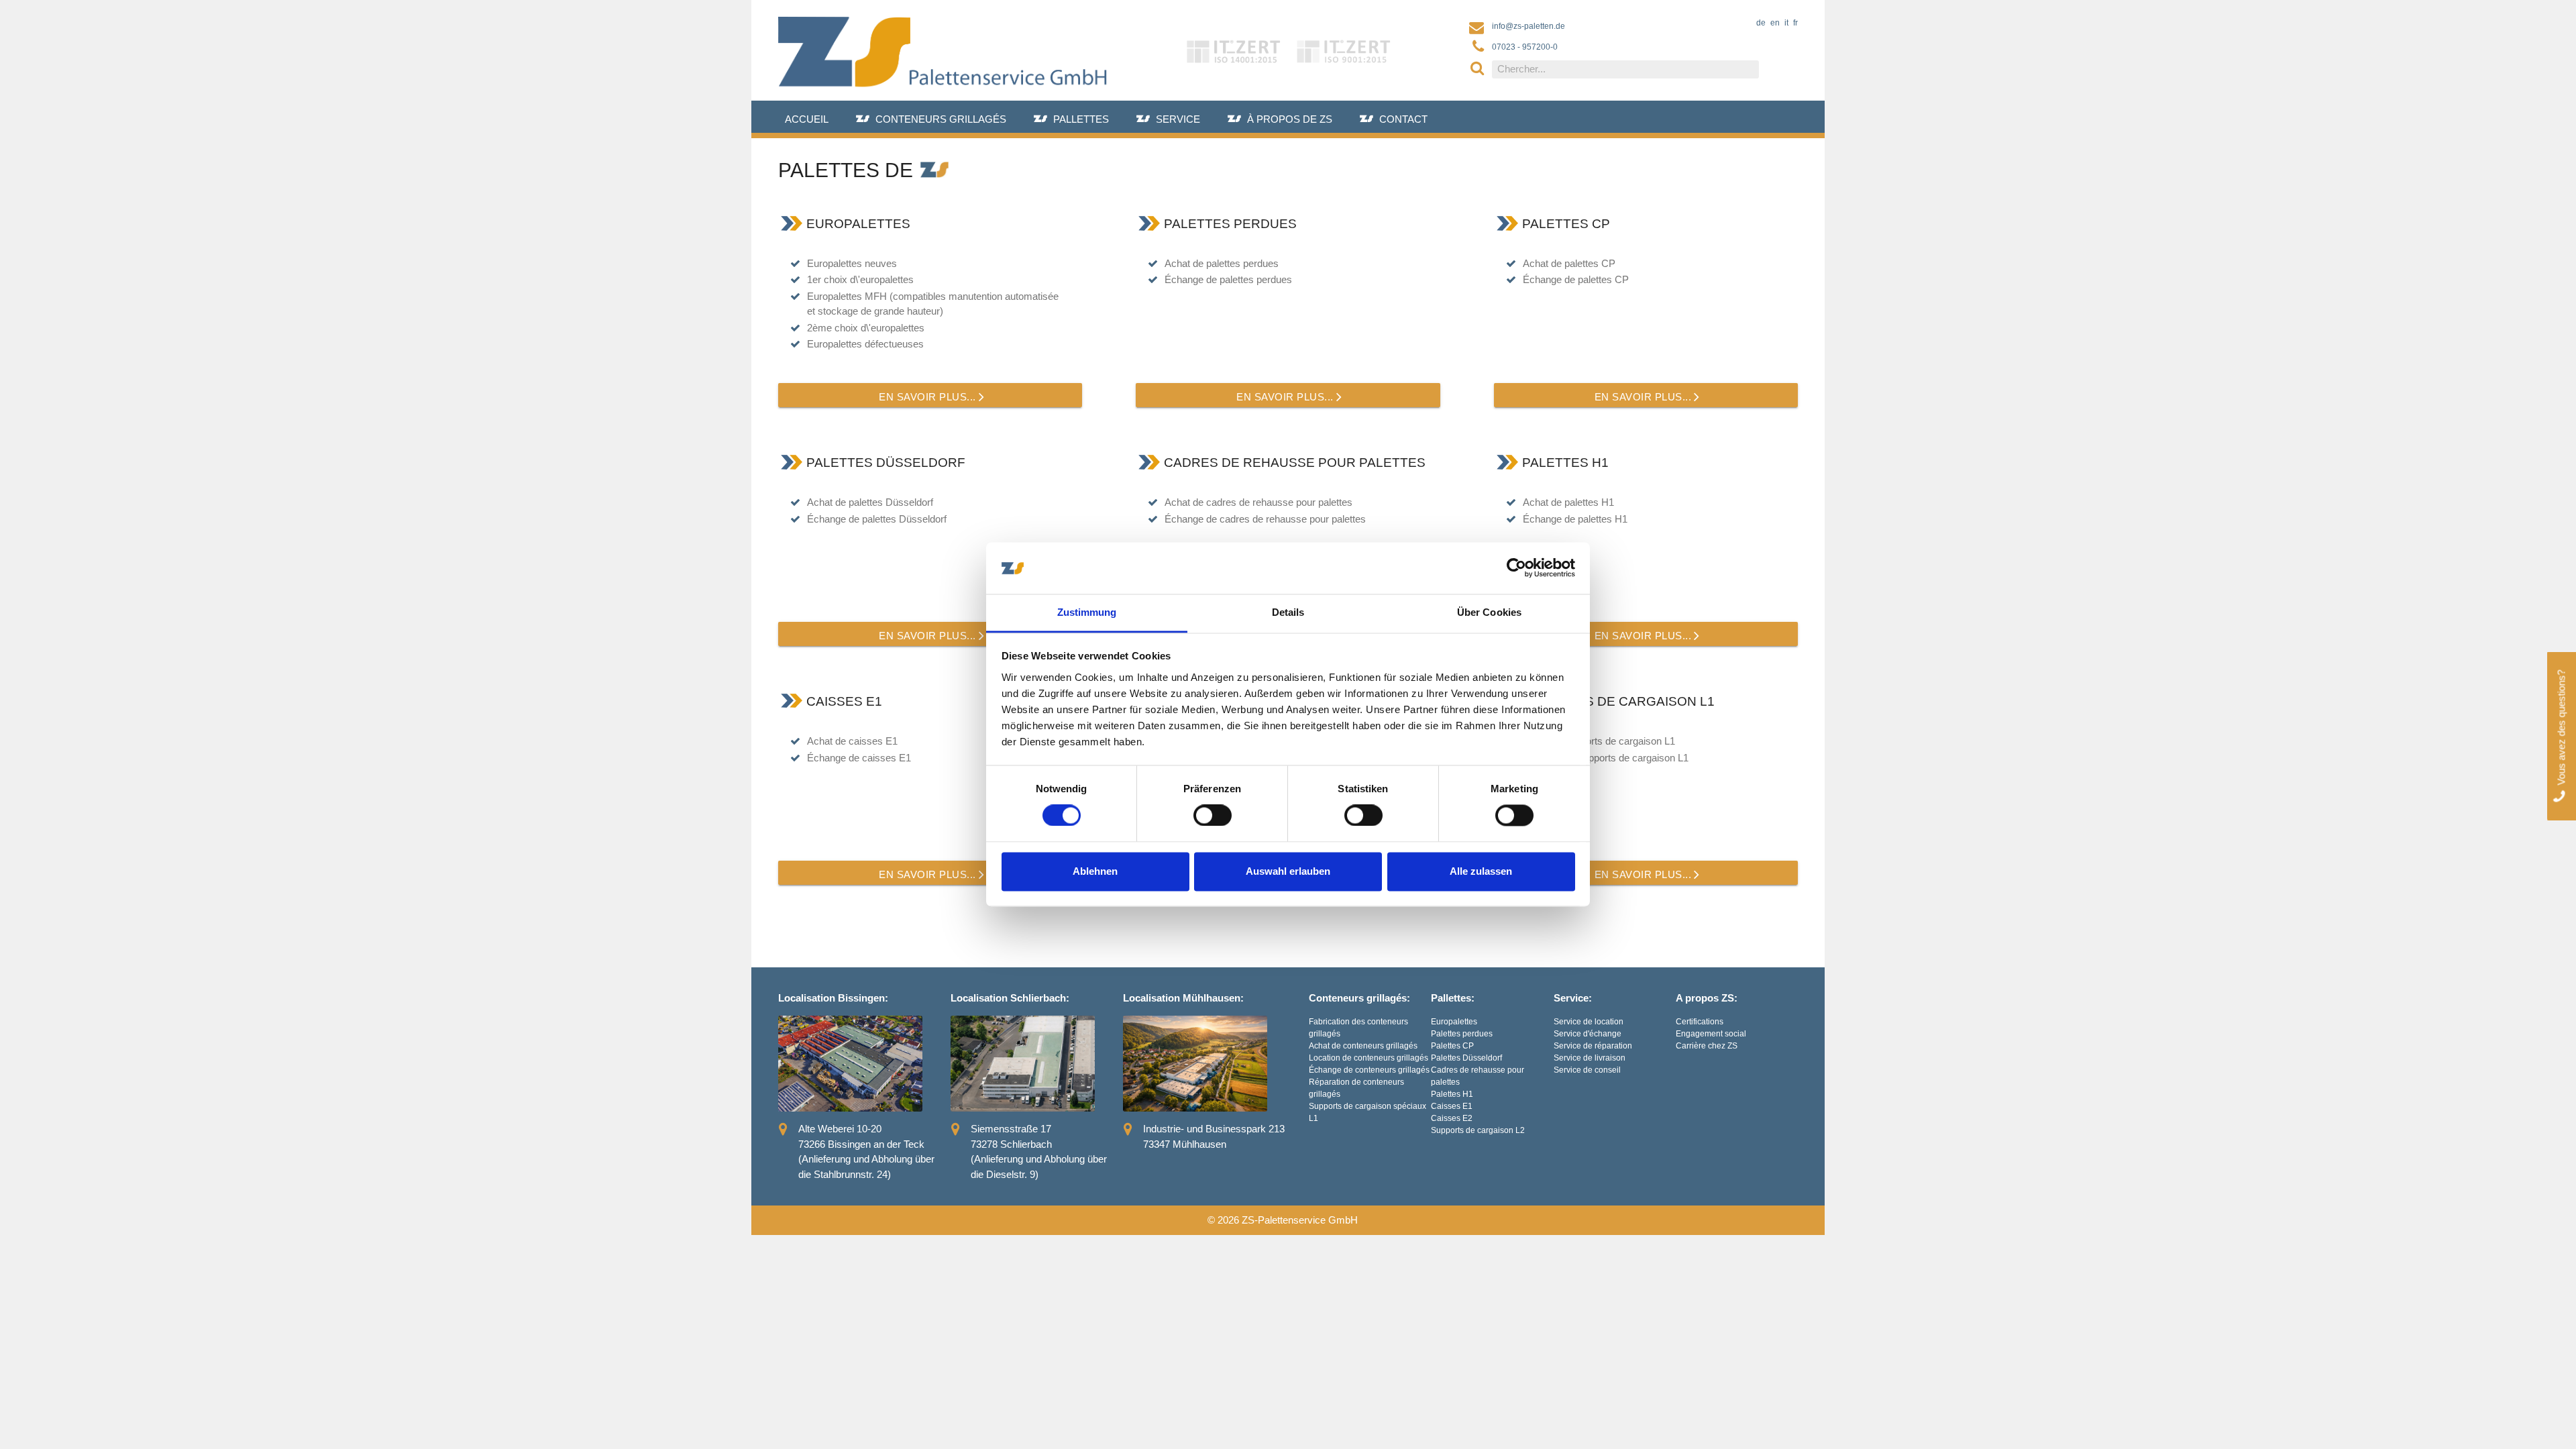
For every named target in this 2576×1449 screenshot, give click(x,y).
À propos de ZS (1290, 119)
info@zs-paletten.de (1528, 26)
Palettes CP (1452, 1046)
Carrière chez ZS (1707, 1046)
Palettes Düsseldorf (1466, 1058)
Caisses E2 (1452, 1118)
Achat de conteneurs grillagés (1363, 1046)
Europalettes (1454, 1022)
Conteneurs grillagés (941, 119)
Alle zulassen (1481, 871)
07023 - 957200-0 (1525, 47)
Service (1178, 119)
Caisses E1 (1452, 1106)
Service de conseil (1587, 1070)
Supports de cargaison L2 (1478, 1130)
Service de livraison (1590, 1058)
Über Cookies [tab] (1489, 612)
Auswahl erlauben (1288, 871)
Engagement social (1711, 1034)
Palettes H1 (1452, 1094)
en (1775, 23)
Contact (1403, 119)
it (1786, 23)
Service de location (1589, 1022)
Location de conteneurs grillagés (1368, 1058)
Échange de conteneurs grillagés (1369, 1070)
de (1761, 23)
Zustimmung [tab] (1087, 612)
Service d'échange (1588, 1034)
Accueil (807, 119)
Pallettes (1081, 119)
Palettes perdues (1462, 1034)
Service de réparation (1593, 1046)
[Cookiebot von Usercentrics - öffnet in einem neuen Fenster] (1516, 568)
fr (1795, 23)
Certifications (1700, 1022)
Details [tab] (1288, 612)
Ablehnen (1095, 871)
